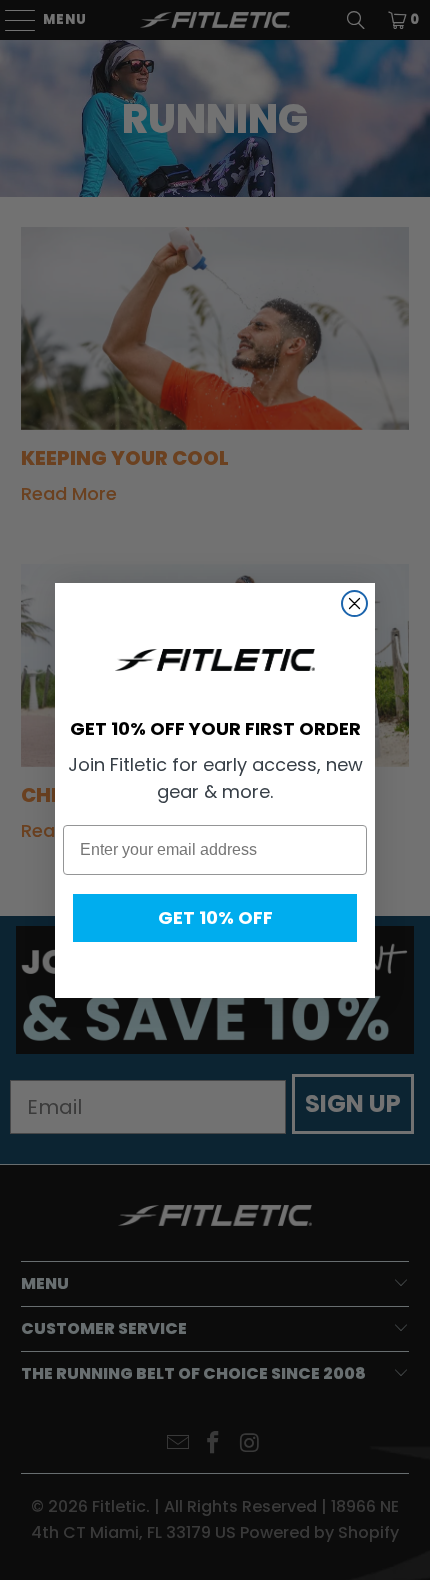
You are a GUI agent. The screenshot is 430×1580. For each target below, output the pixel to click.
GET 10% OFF (215, 917)
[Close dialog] (354, 603)
